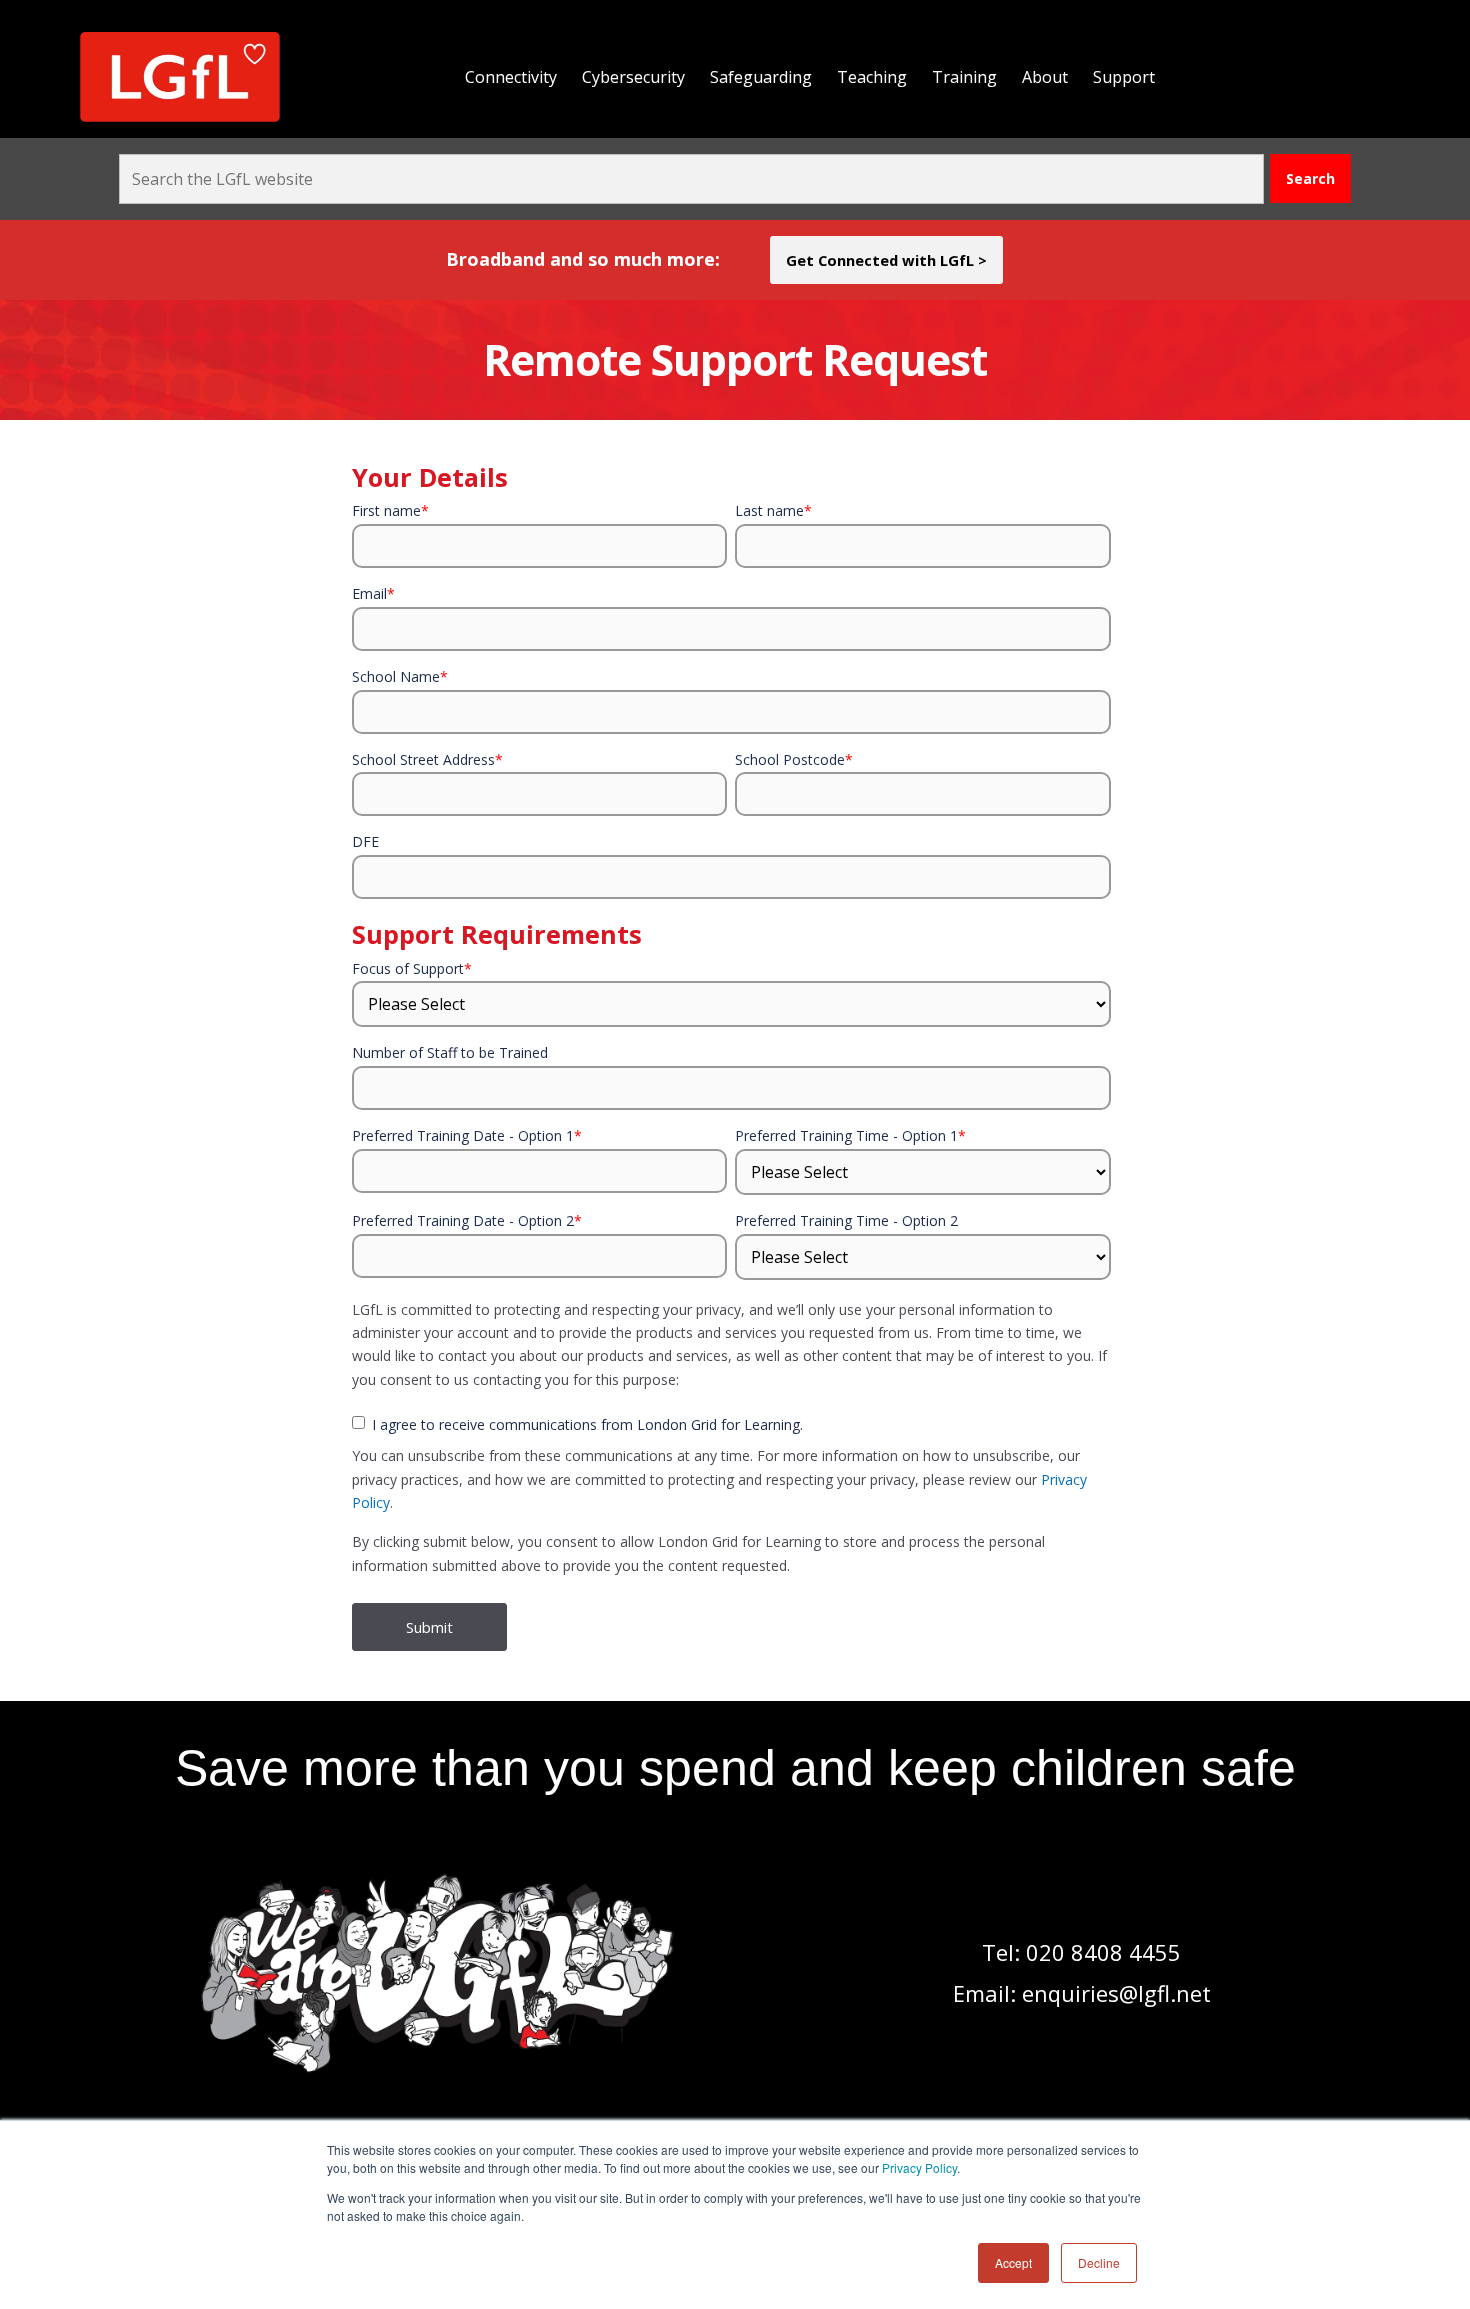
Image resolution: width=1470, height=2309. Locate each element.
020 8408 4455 (1103, 1952)
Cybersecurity (633, 77)
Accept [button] (1013, 2262)
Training (964, 77)
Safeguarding (761, 77)
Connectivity (511, 77)
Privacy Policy (919, 2167)
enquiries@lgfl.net (1116, 1993)
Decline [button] (1099, 2262)
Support (1124, 77)
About (1045, 77)
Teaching (872, 77)
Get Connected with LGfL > (886, 260)
